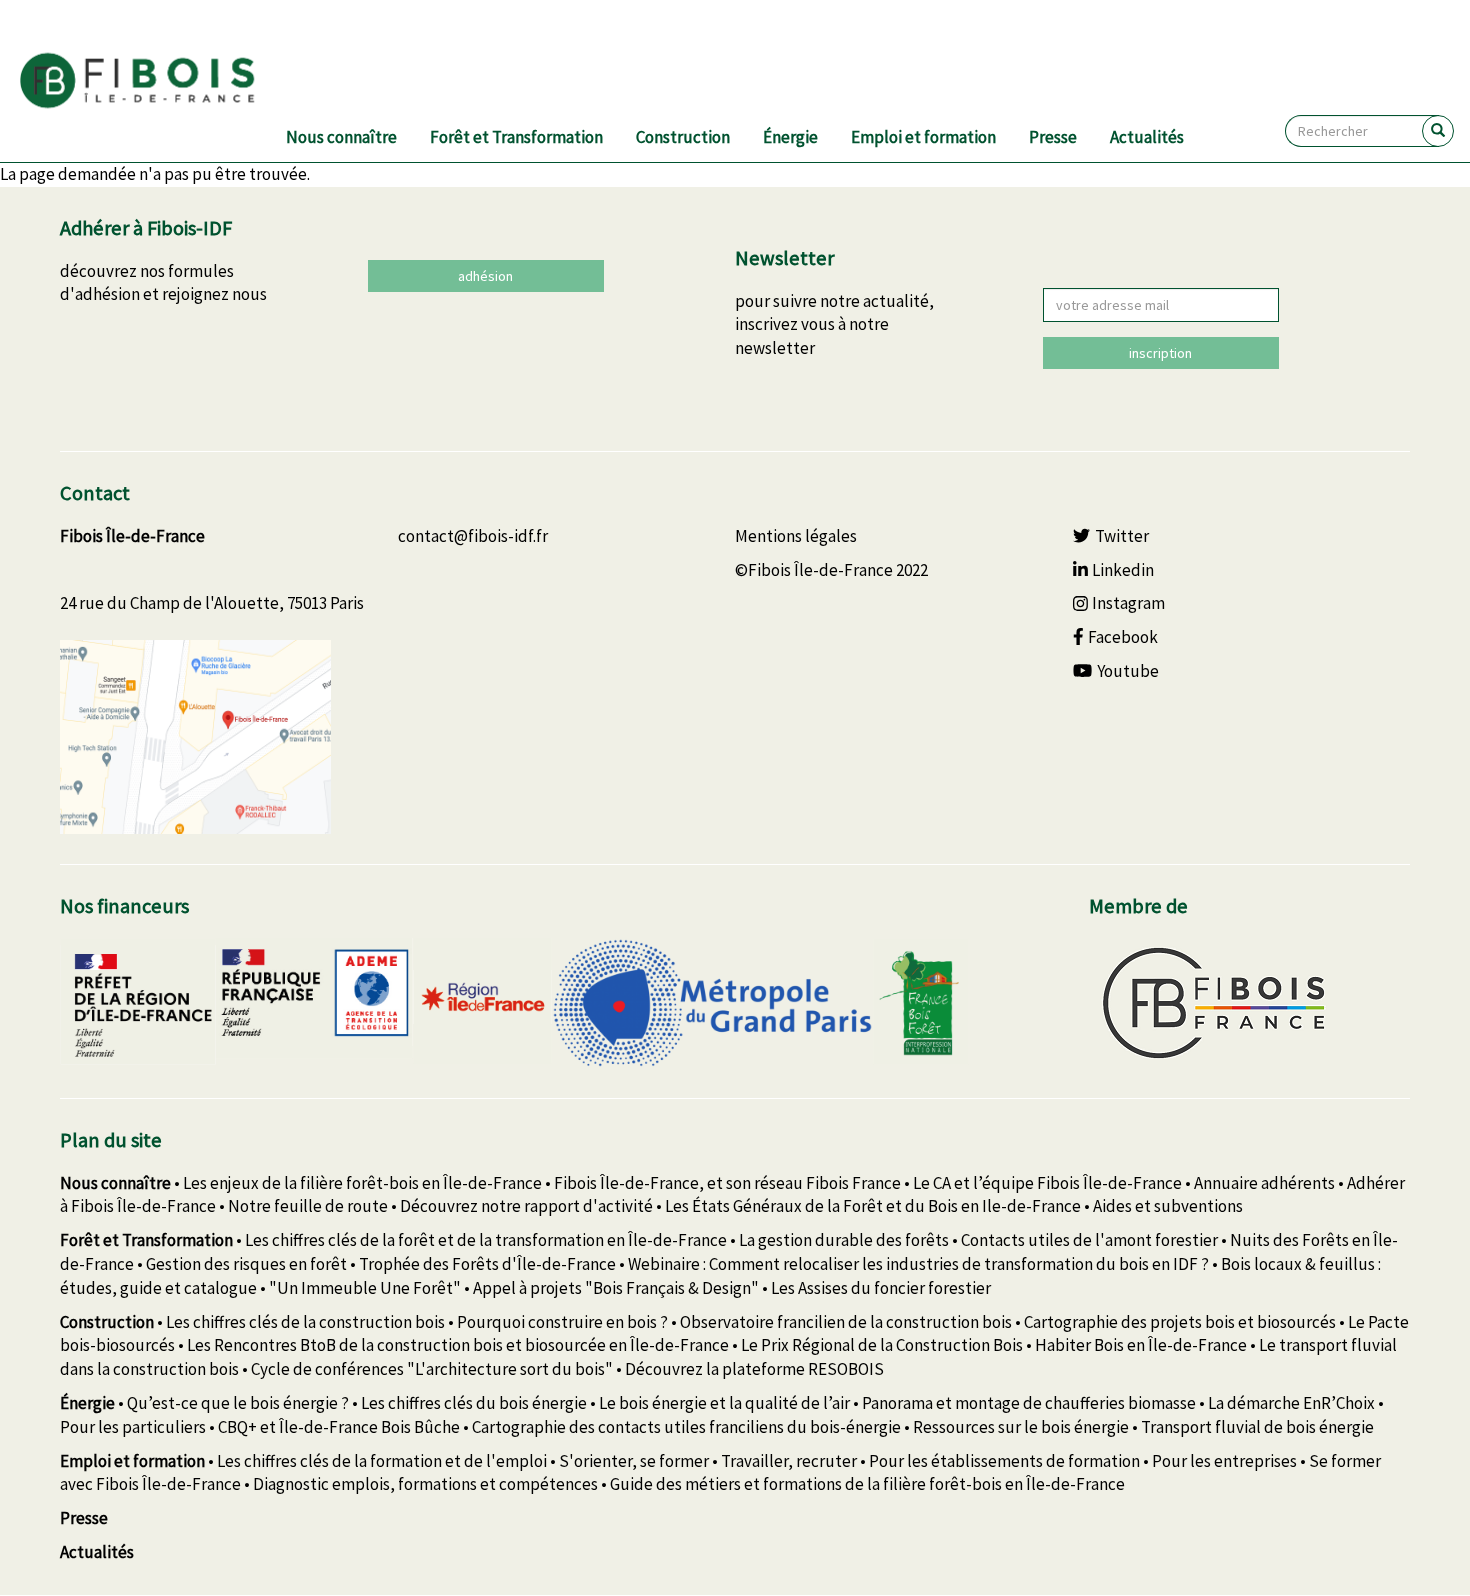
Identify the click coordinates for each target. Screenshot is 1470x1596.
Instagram (1128, 603)
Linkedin (1123, 570)
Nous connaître (341, 137)
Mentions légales (796, 536)
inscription (1160, 353)
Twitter (1122, 536)
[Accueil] (161, 81)
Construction (683, 137)
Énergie (790, 137)
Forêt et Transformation (516, 137)
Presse (1053, 137)
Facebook (1123, 637)
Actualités (1147, 137)
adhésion (485, 276)
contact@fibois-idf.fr (473, 536)
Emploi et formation (923, 137)
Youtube (1128, 671)
